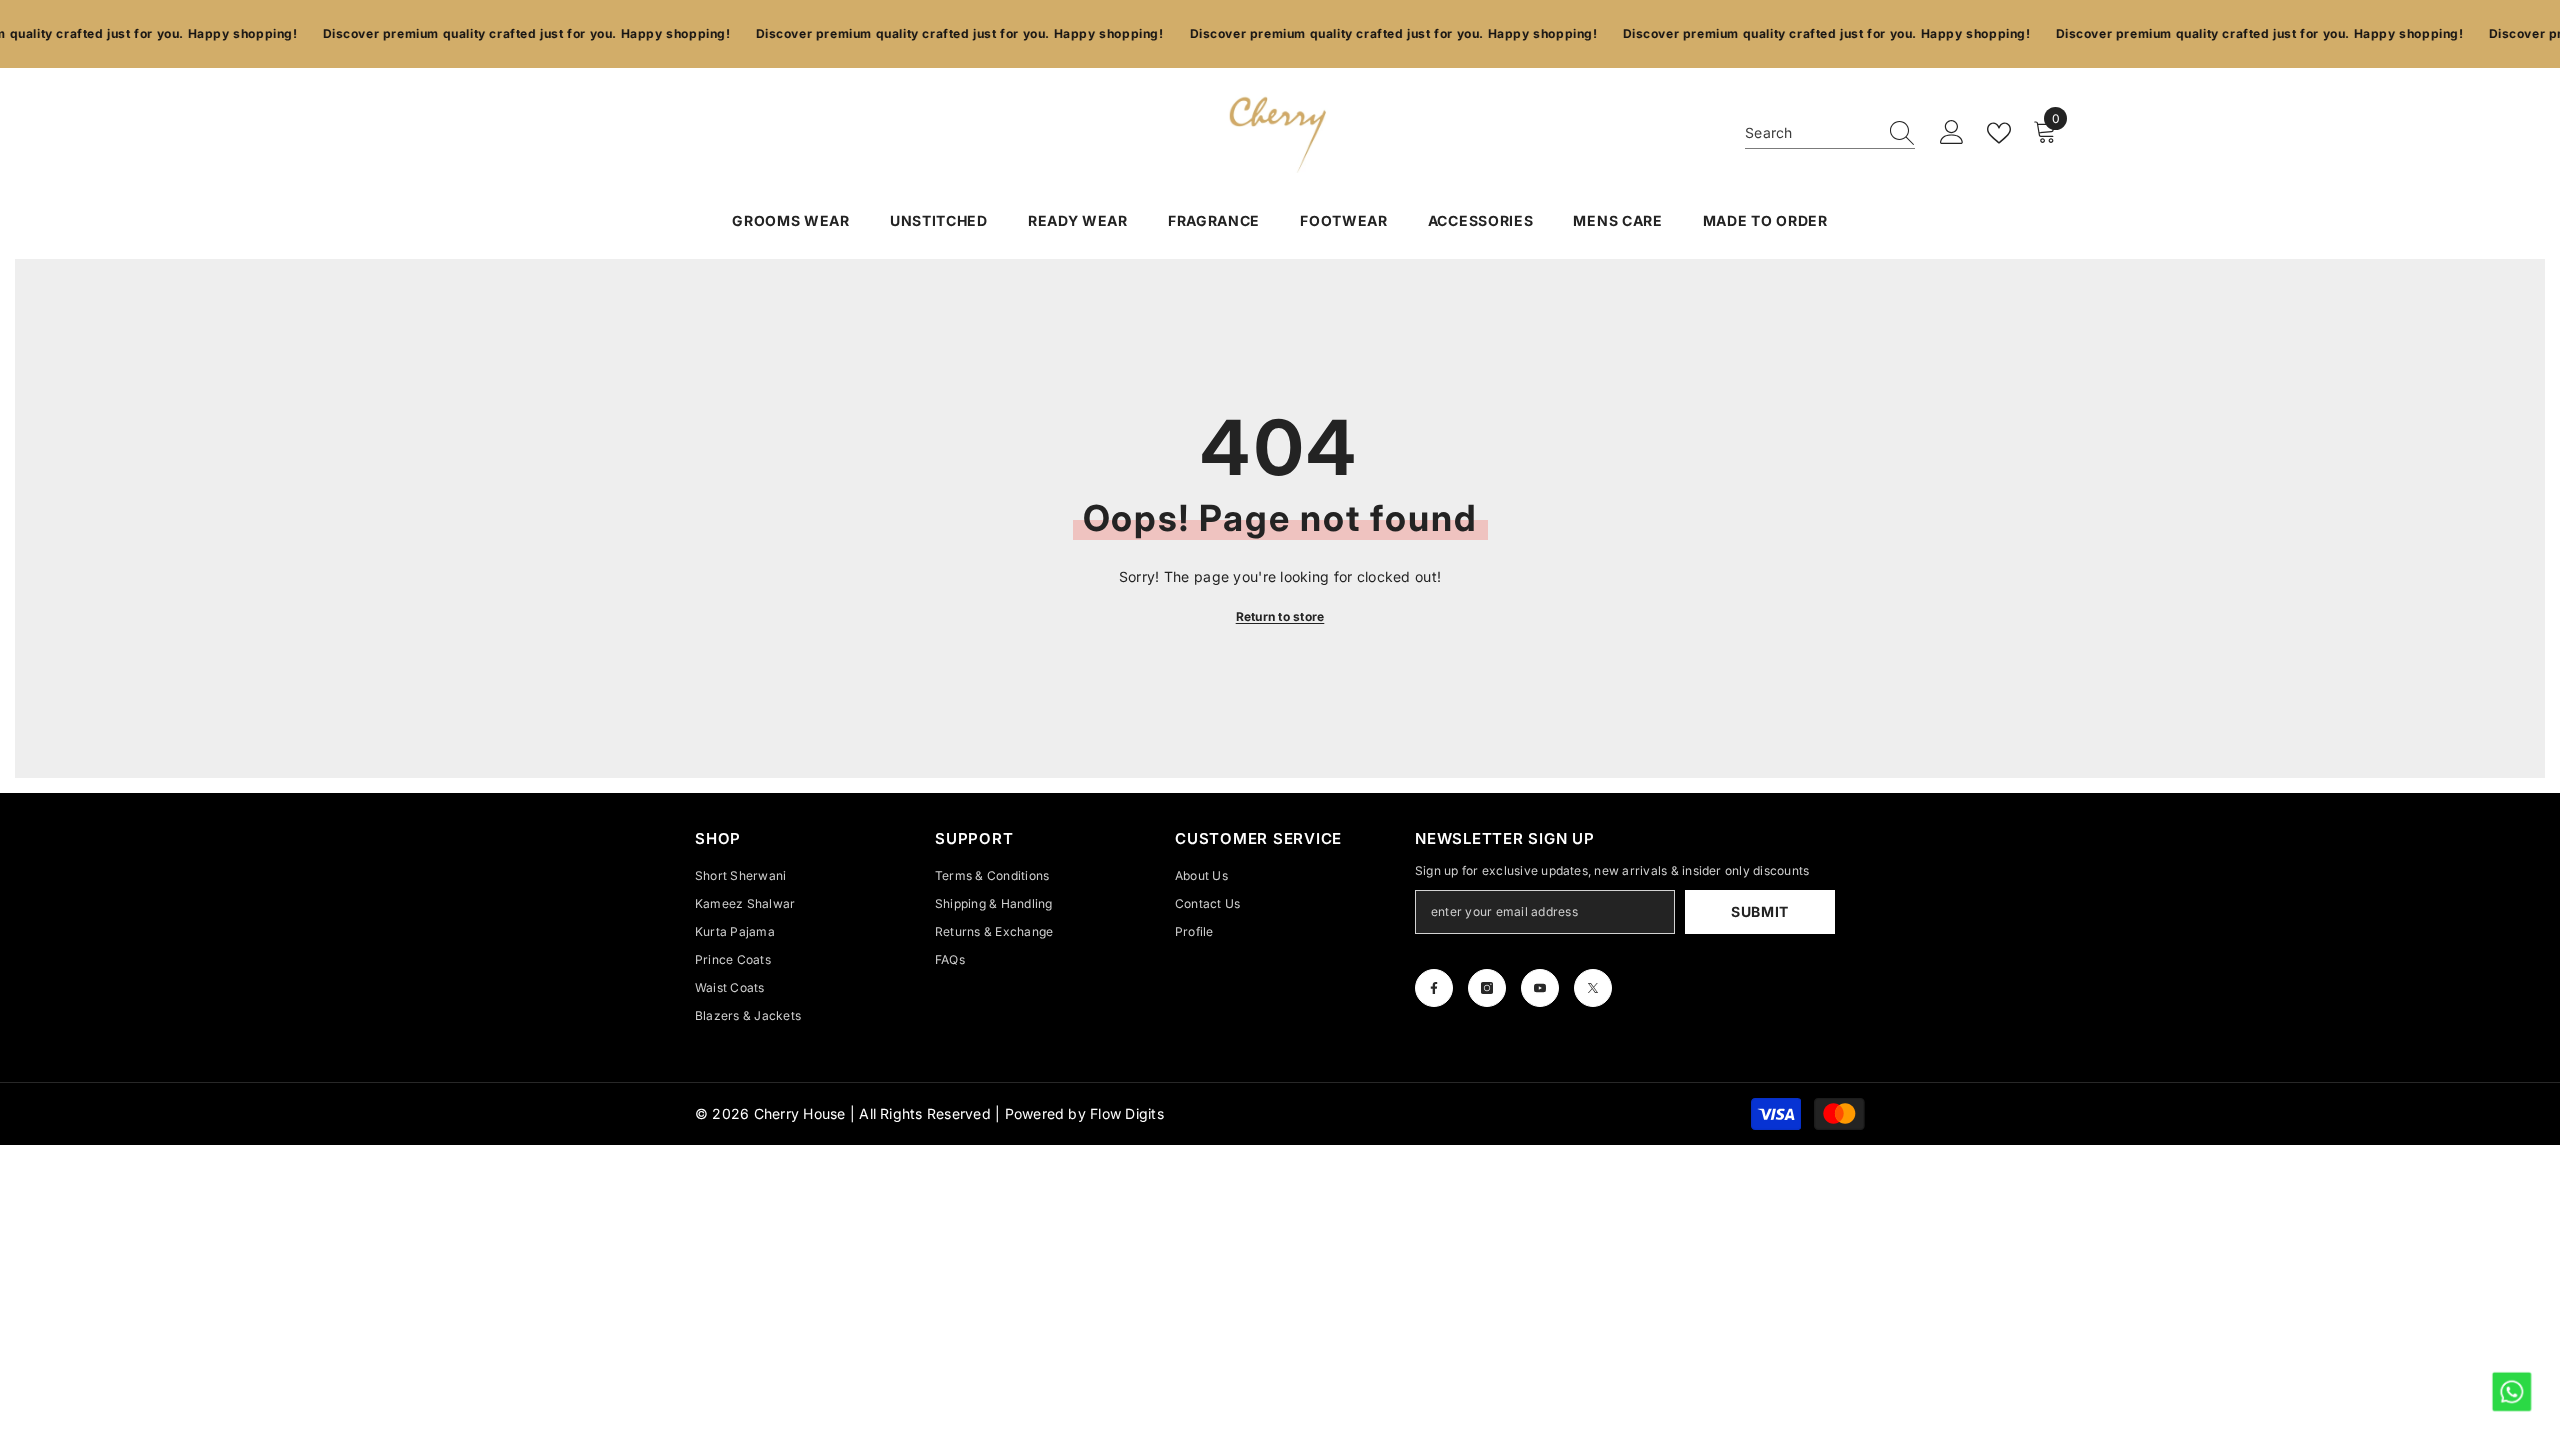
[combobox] (1811, 133)
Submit (1760, 911)
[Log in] (1952, 133)
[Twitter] (1593, 988)
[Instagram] (1487, 988)
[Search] (1830, 133)
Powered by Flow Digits (1084, 1113)
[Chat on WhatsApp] (2510, 1390)
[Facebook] (1434, 988)
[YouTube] (1540, 988)
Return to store (1280, 616)
